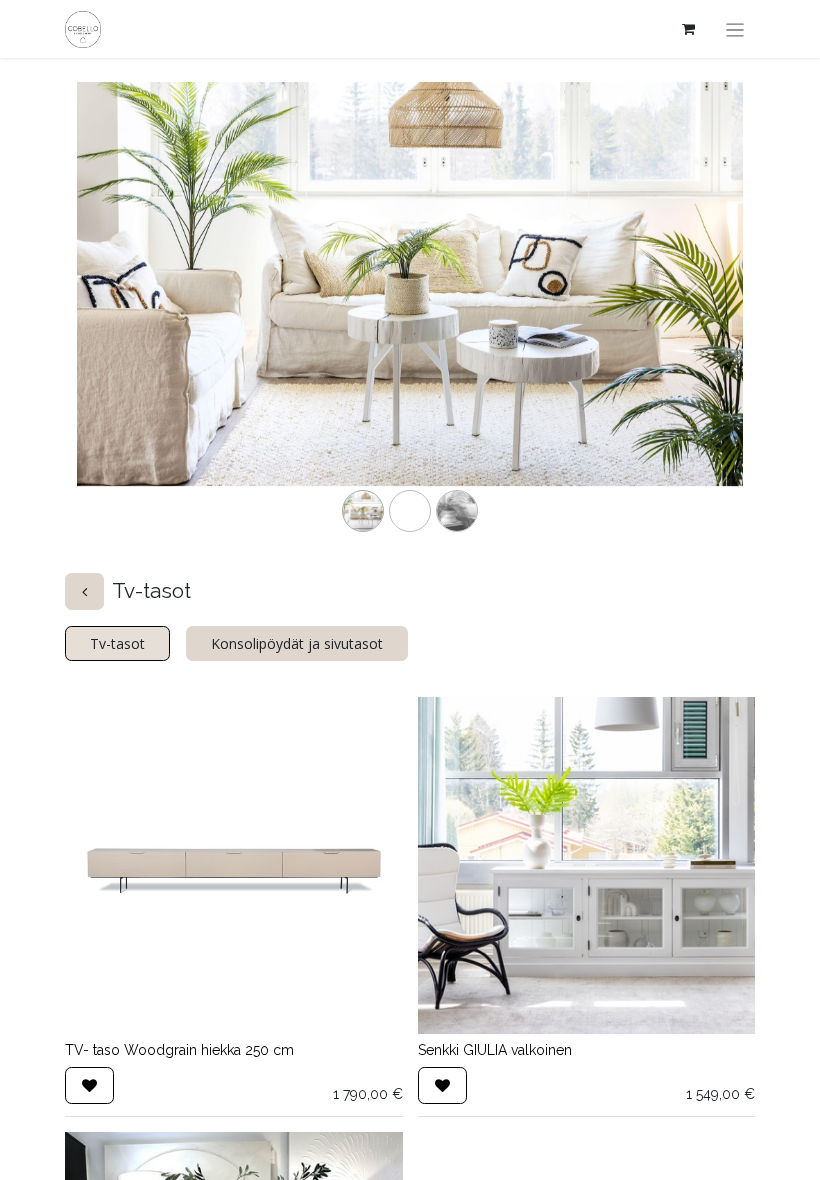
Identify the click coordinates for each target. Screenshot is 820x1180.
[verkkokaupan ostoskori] (689, 29)
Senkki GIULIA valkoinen (495, 1050)
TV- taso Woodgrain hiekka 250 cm (179, 1050)
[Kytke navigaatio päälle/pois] (735, 29)
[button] (89, 1085)
